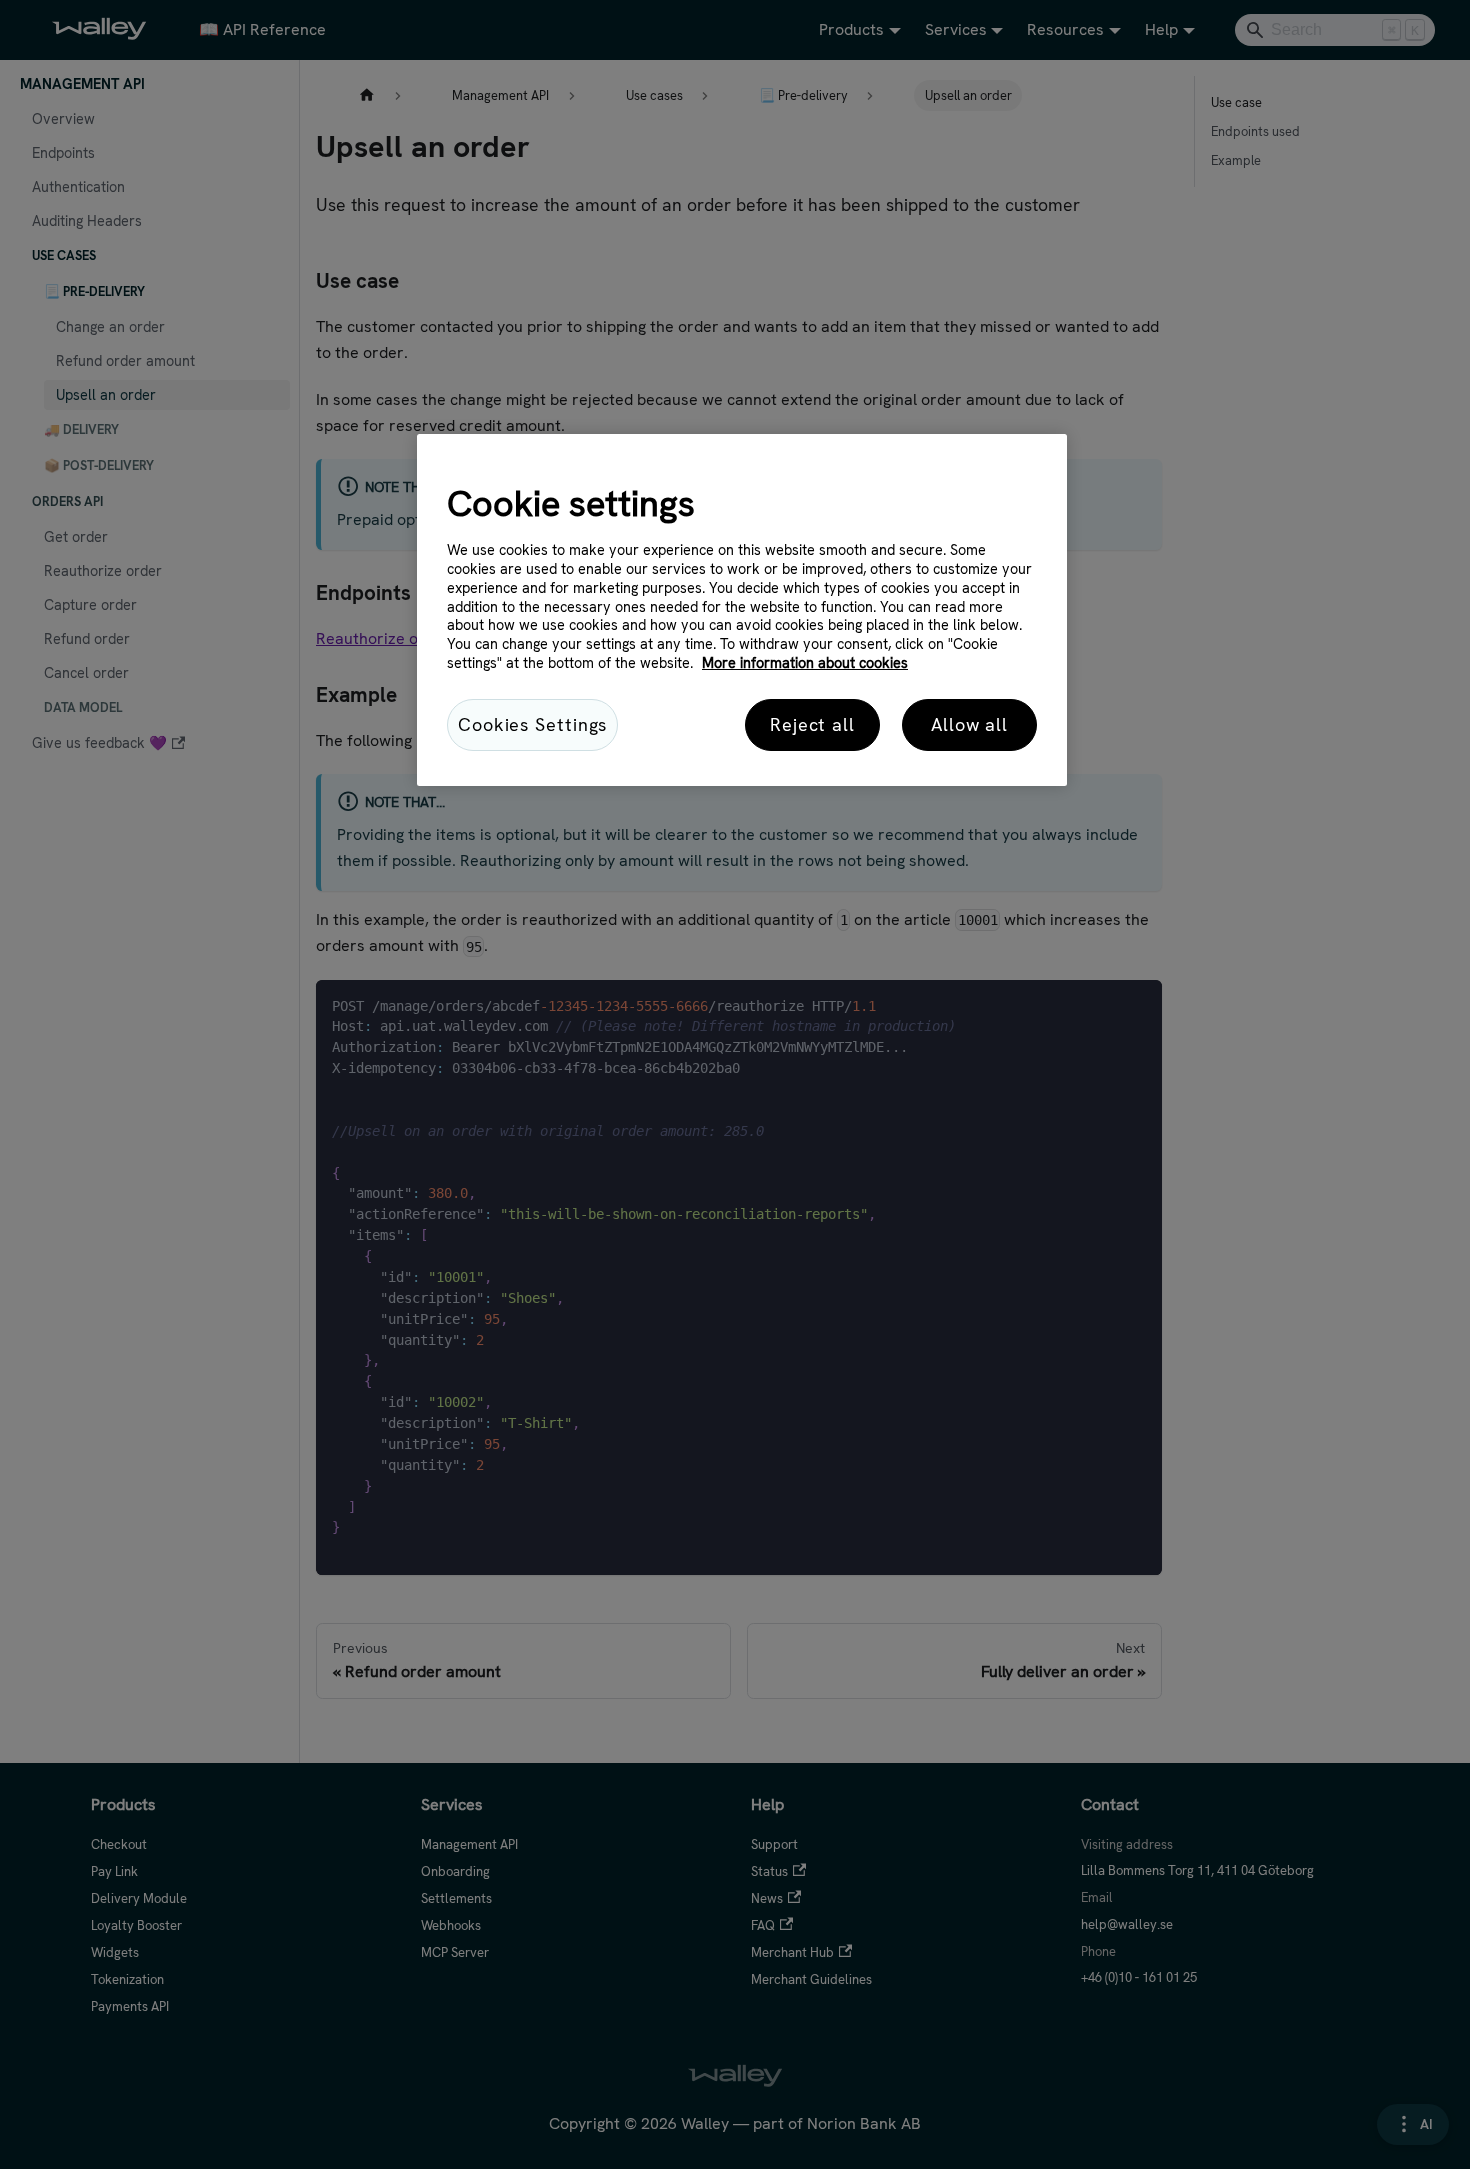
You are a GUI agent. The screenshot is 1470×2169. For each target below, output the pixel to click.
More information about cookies (805, 663)
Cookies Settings (532, 724)
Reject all (812, 724)
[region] (742, 610)
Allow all (969, 724)
